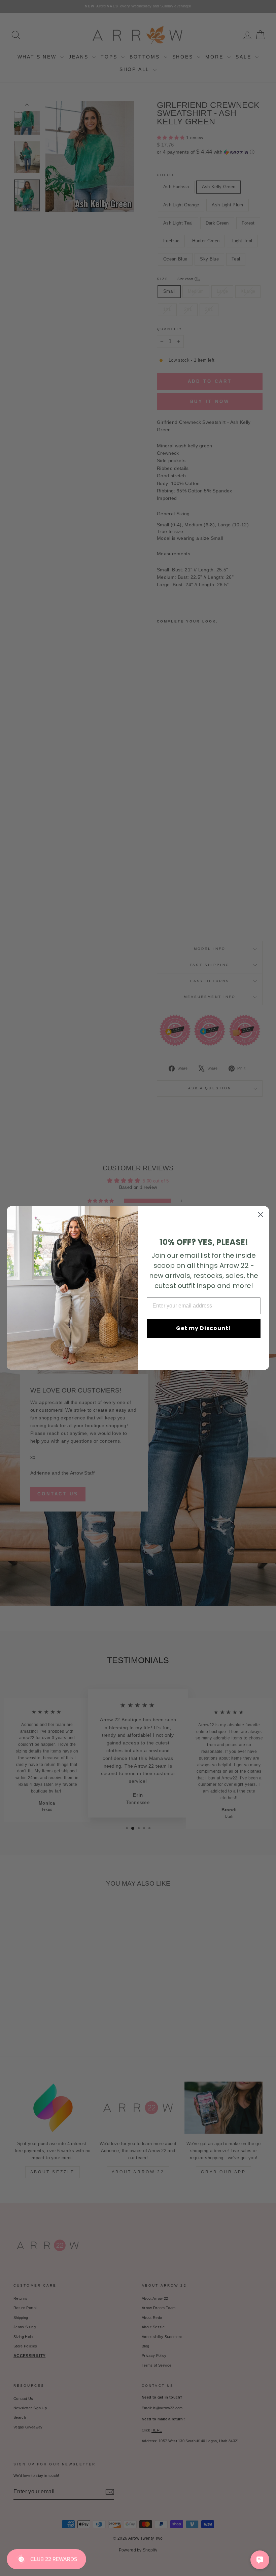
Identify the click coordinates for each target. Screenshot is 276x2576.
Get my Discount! (204, 1328)
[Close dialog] (261, 1215)
